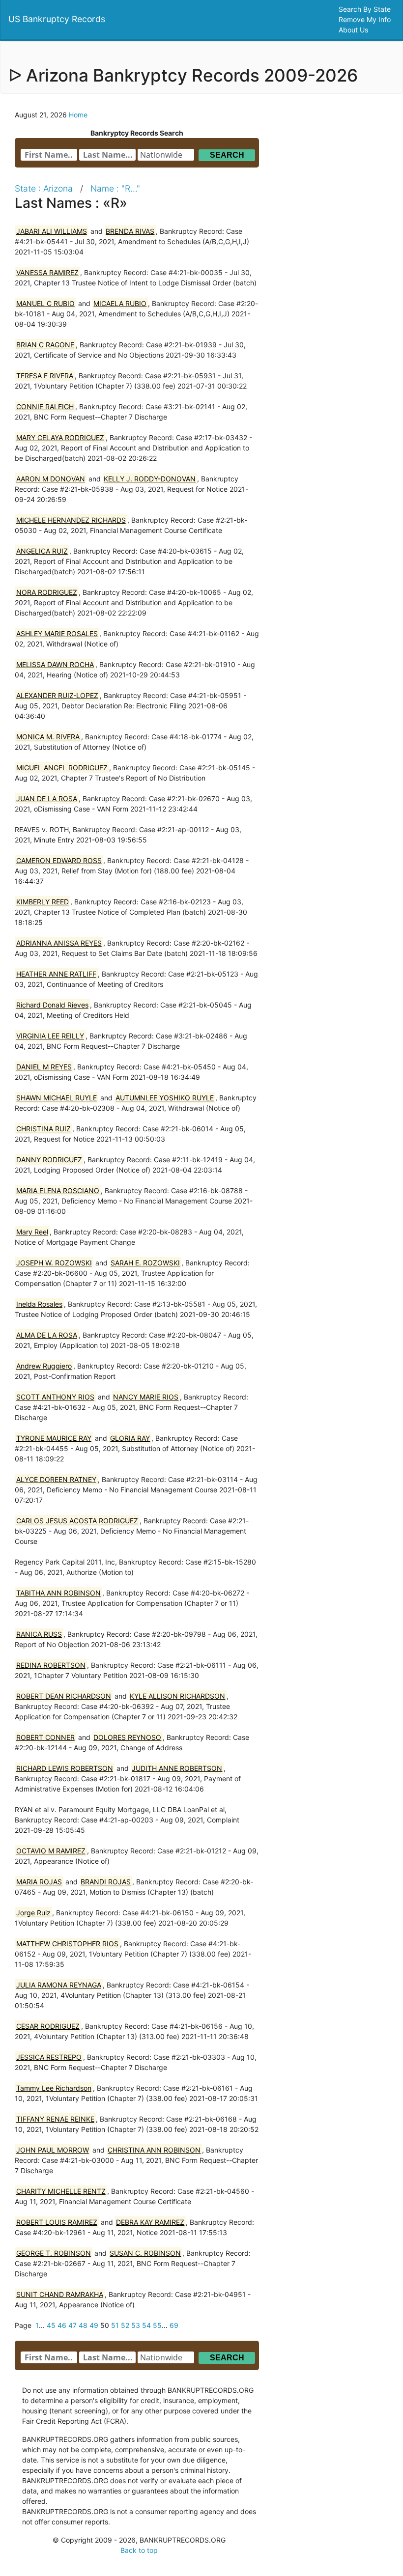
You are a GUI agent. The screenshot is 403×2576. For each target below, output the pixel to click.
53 (136, 2325)
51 (115, 2325)
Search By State (366, 9)
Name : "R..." (115, 188)
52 (125, 2325)
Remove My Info (366, 19)
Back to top (139, 2550)
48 (83, 2325)
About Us (354, 30)
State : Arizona (44, 188)
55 (157, 2325)
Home (78, 115)
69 (174, 2325)
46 (62, 2325)
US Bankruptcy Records (57, 19)
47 (72, 2325)
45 (51, 2325)
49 (94, 2325)
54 (146, 2325)
